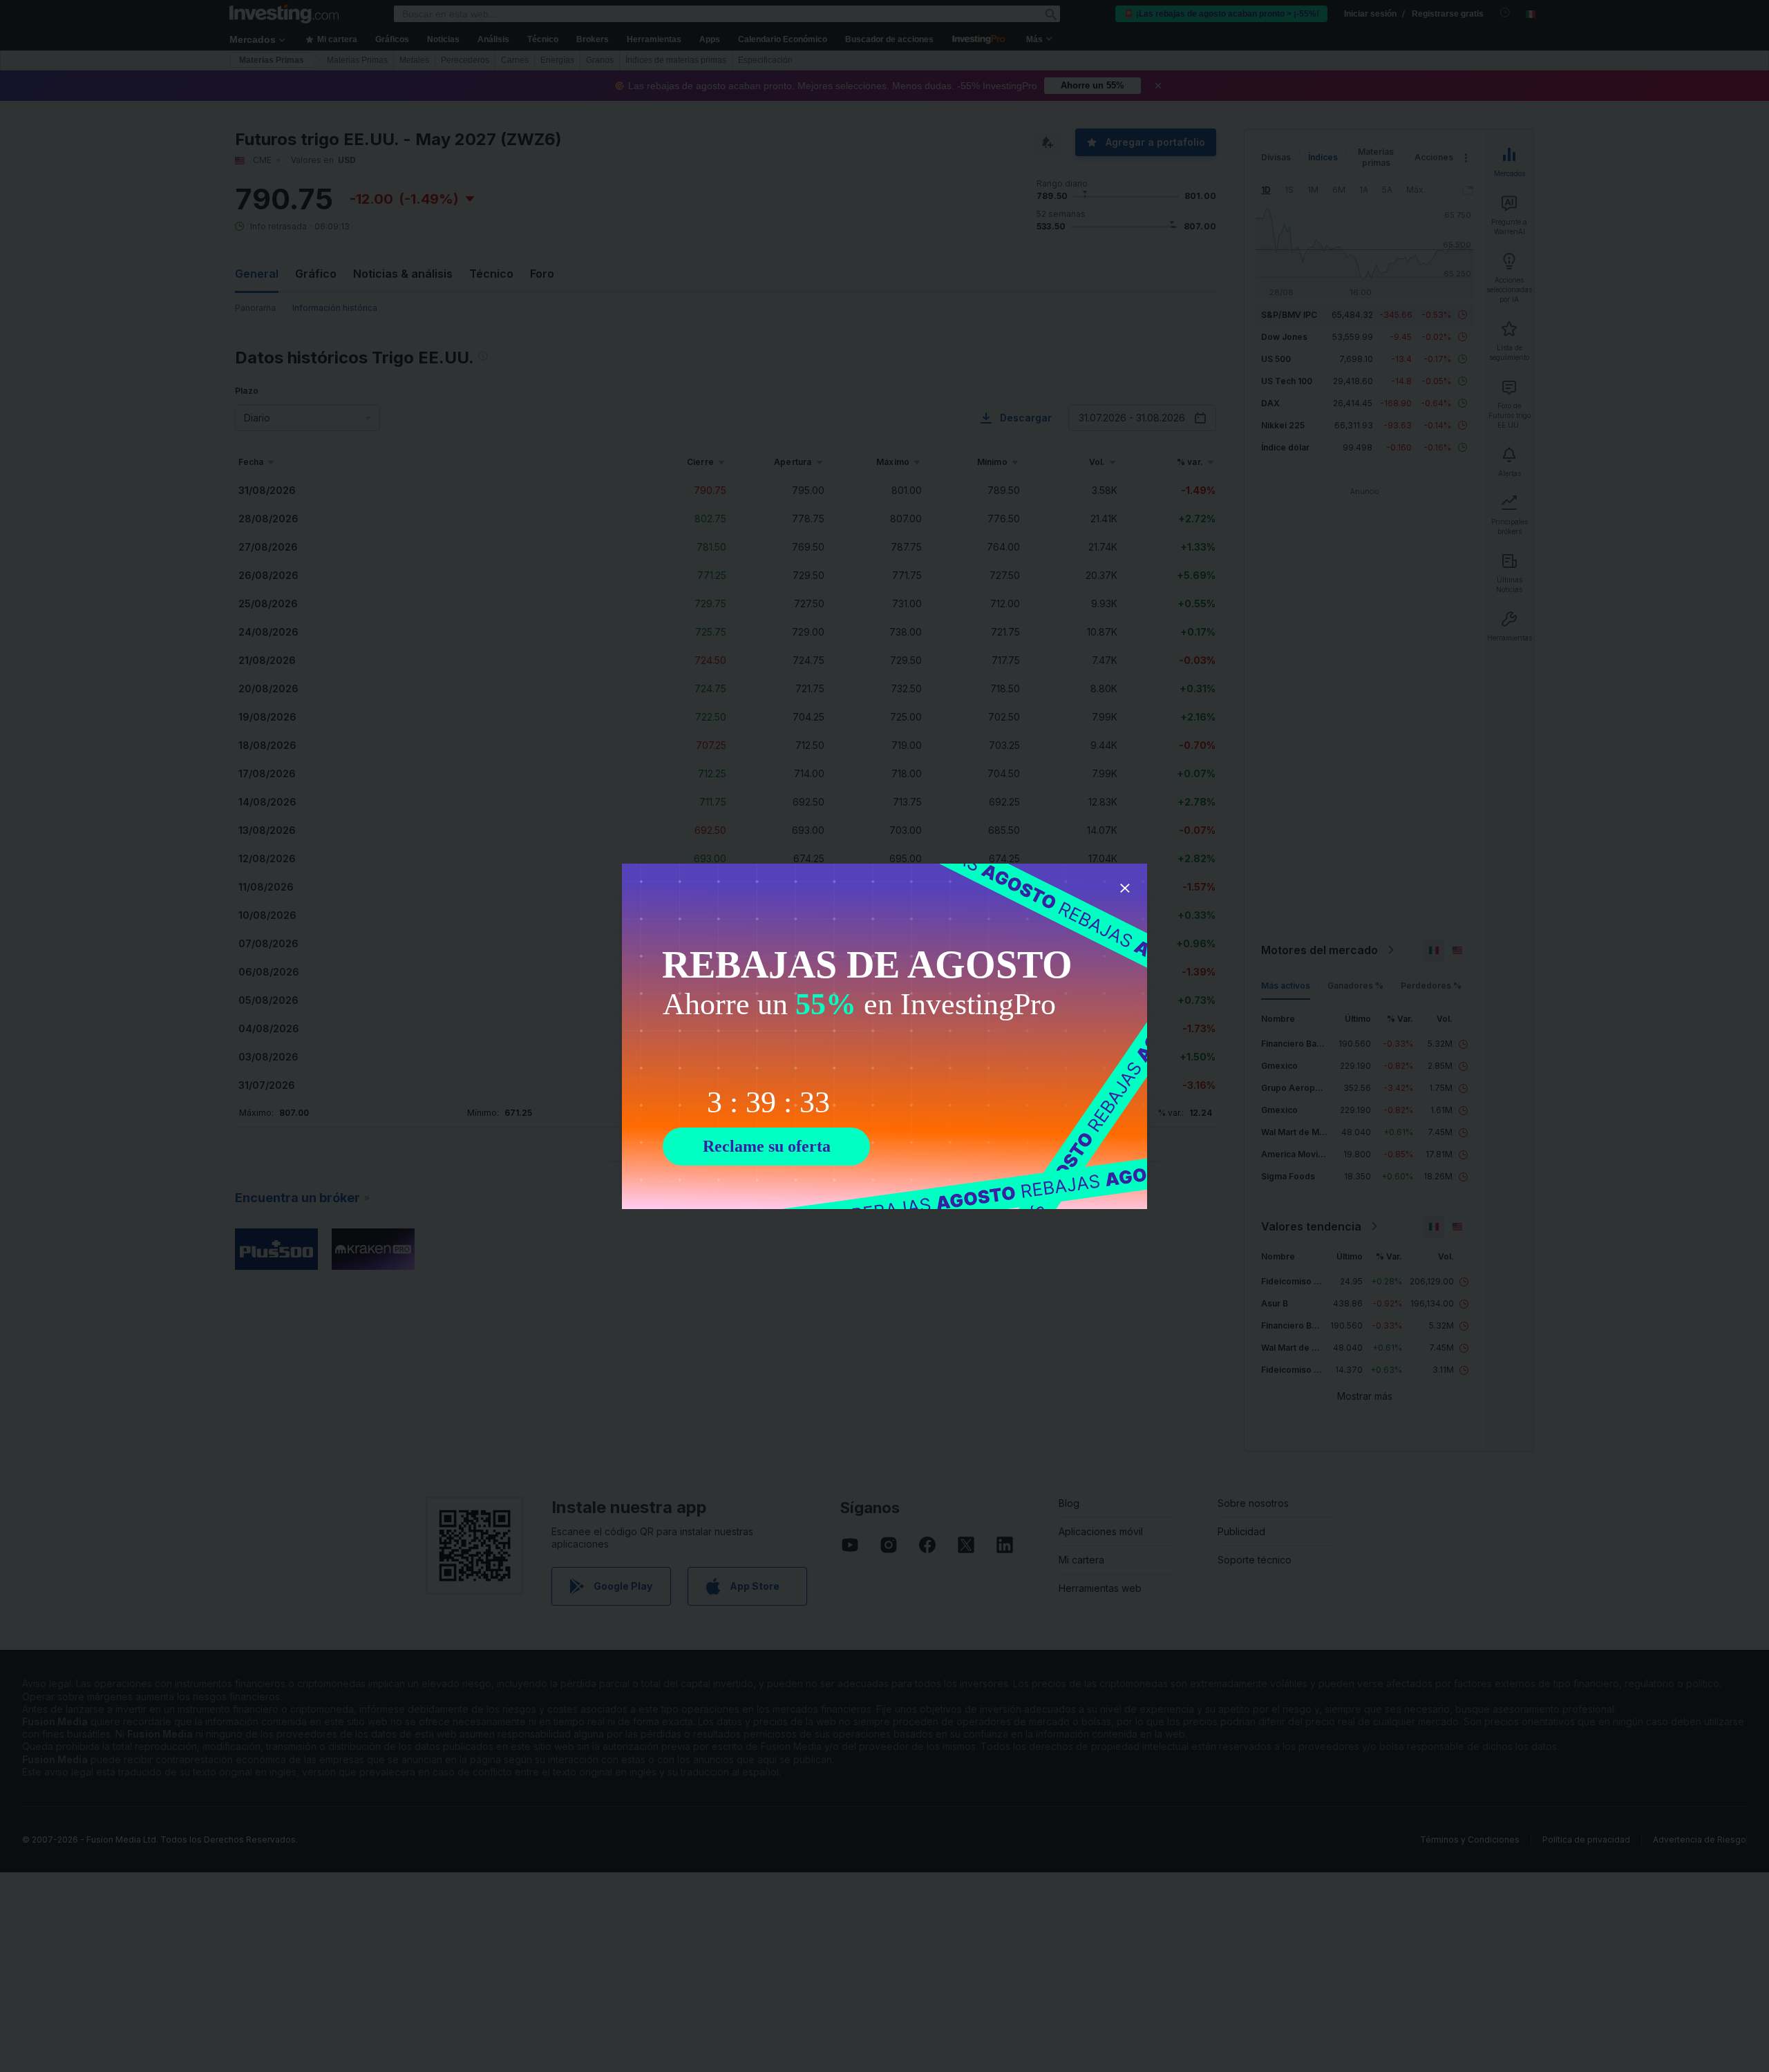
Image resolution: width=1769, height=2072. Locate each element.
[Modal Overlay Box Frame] (884, 1036)
